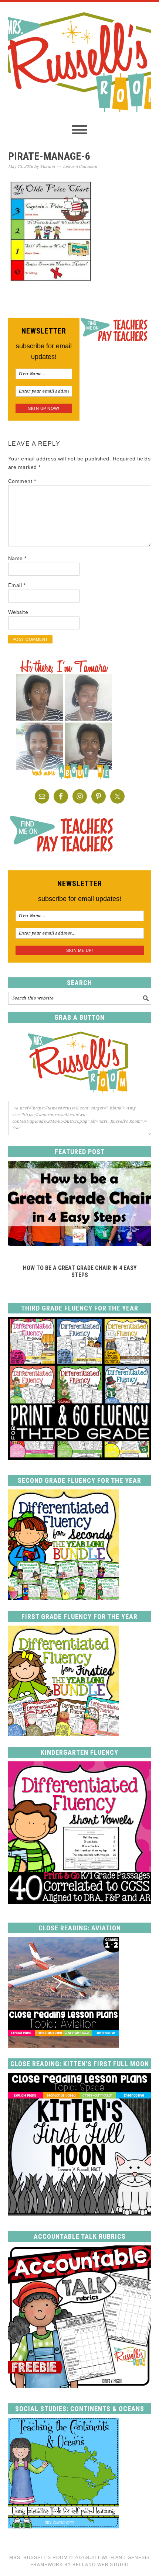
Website (18, 612)
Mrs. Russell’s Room (38, 2558)
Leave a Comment (80, 167)
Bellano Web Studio (101, 2565)
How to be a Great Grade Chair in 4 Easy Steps (80, 1271)
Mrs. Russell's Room (80, 61)
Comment (22, 481)
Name (17, 558)
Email (17, 585)
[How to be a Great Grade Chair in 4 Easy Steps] (80, 1244)
